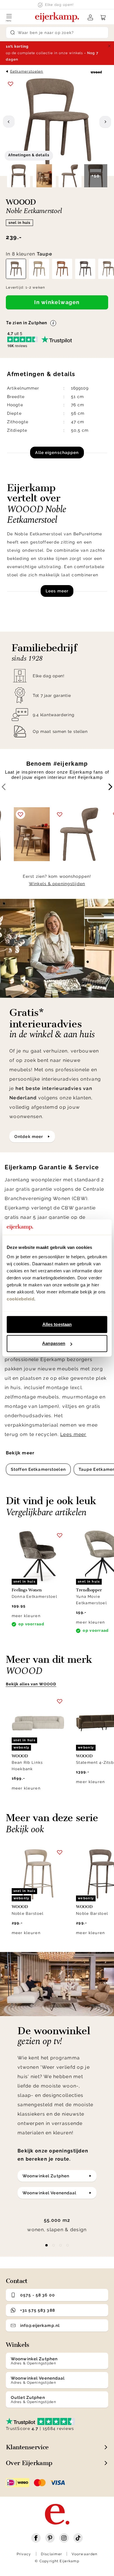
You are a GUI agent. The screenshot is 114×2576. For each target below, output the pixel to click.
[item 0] (46, 2245)
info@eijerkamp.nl (40, 2325)
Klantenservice (27, 2447)
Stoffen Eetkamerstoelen (38, 1469)
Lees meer (57, 591)
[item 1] (53, 2245)
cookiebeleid (20, 1299)
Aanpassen (54, 1343)
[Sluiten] (109, 46)
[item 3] (68, 2245)
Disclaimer (52, 2554)
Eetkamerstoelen (27, 71)
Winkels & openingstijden (57, 884)
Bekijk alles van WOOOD (31, 1684)
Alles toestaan (57, 1324)
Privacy (24, 2554)
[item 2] (61, 2245)
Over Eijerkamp (29, 2463)
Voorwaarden (84, 2554)
